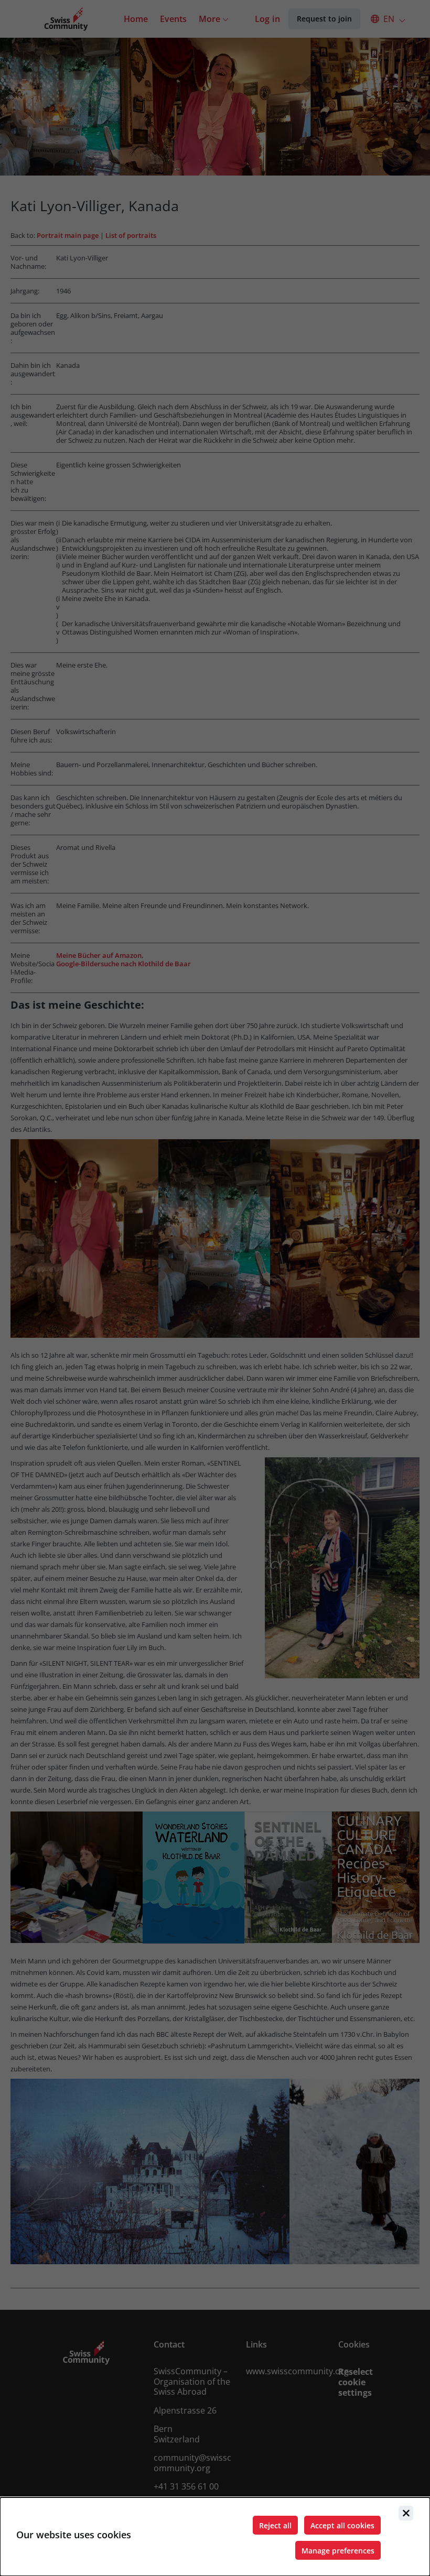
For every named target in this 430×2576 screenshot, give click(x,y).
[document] (215, 2537)
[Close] (406, 2513)
